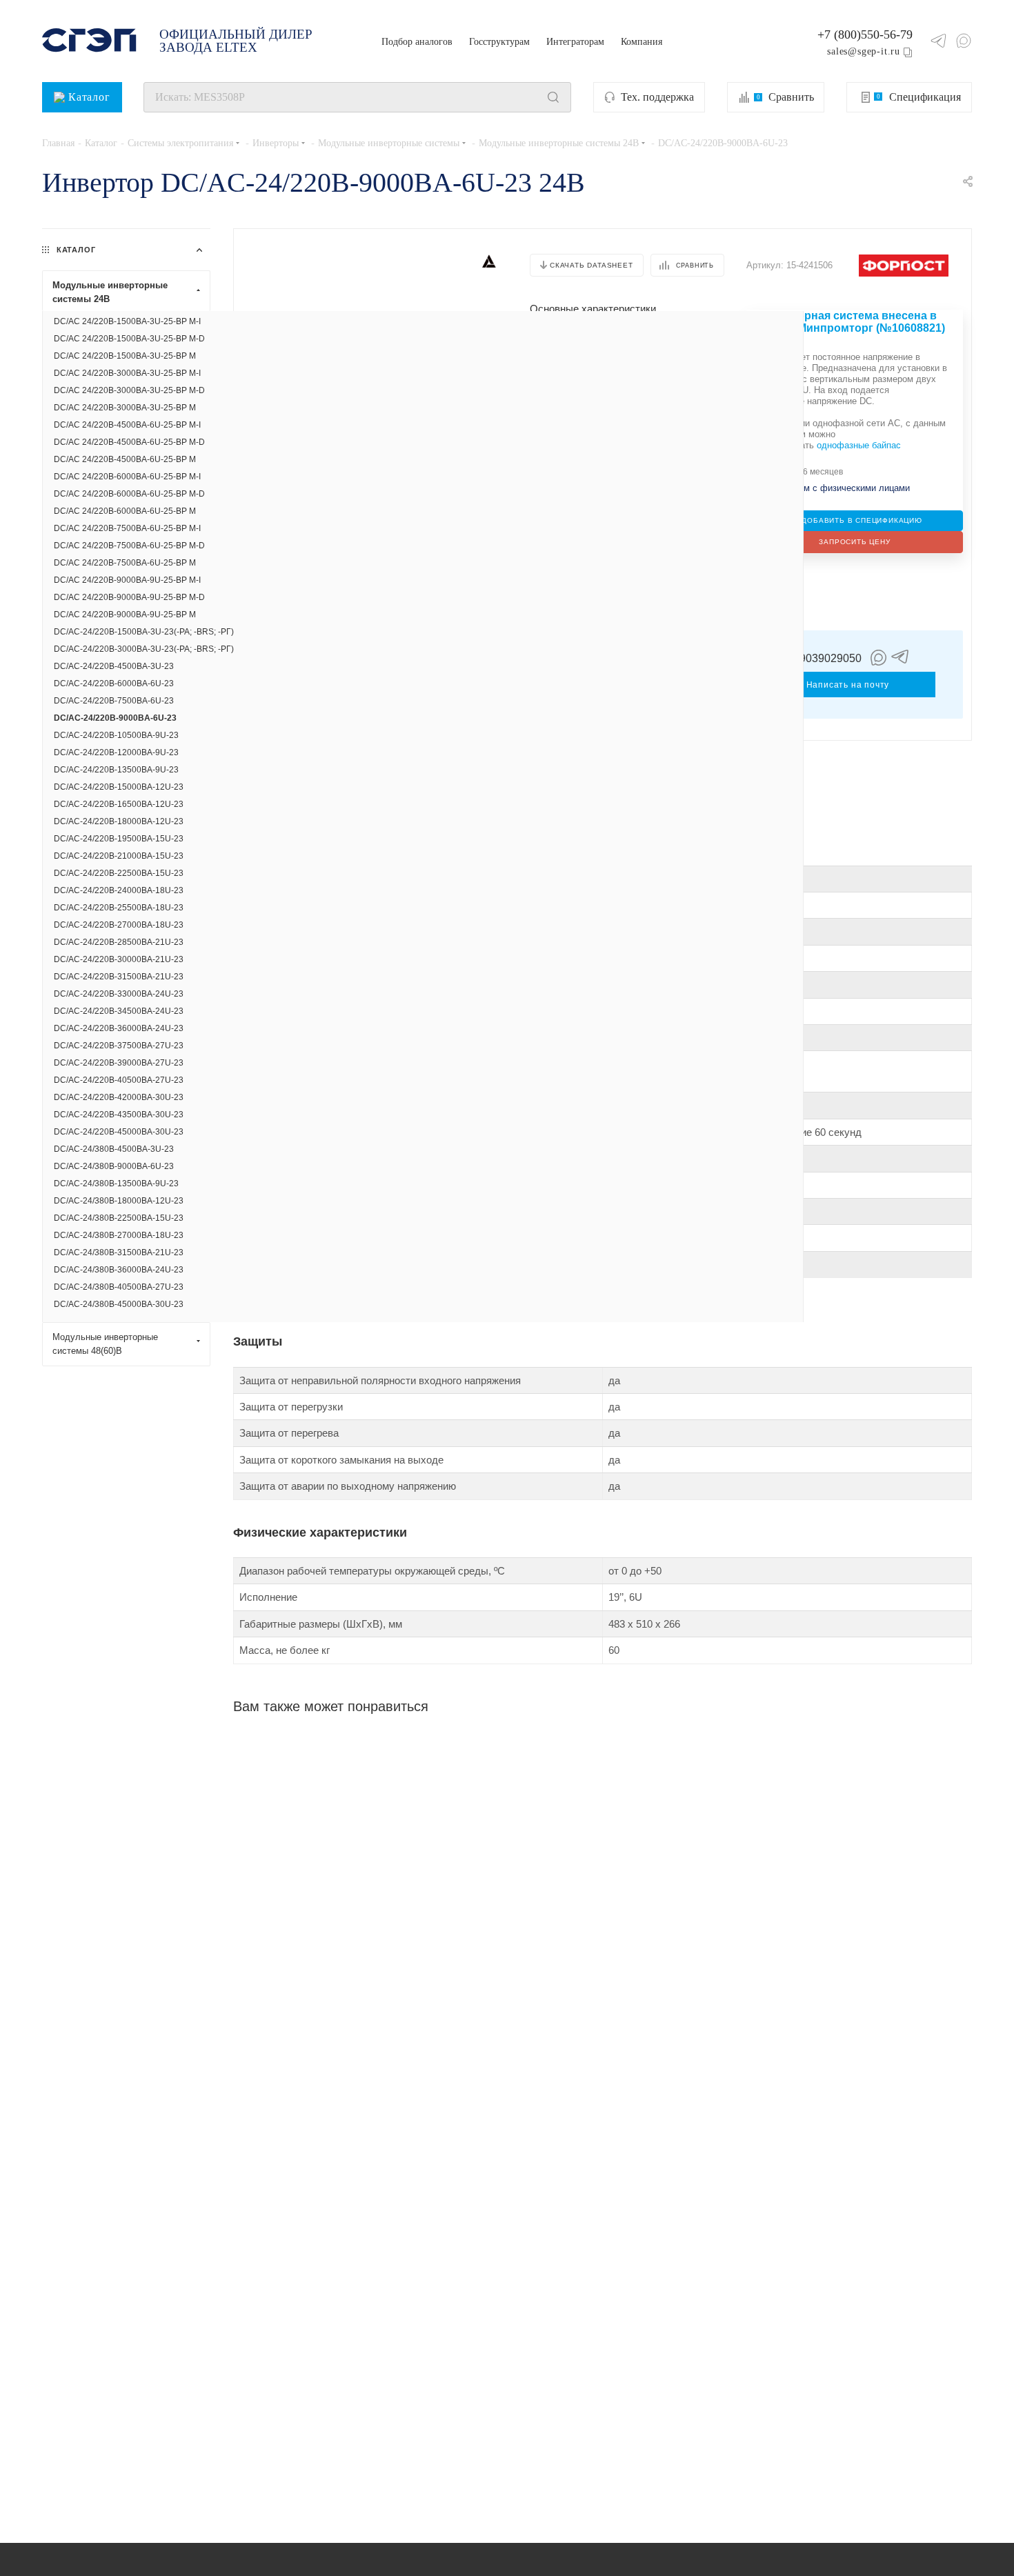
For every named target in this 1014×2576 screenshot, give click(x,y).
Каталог (89, 97)
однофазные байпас (859, 445)
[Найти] (553, 97)
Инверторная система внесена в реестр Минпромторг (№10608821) (851, 322)
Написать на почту (848, 685)
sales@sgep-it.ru (864, 51)
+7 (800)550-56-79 (865, 34)
